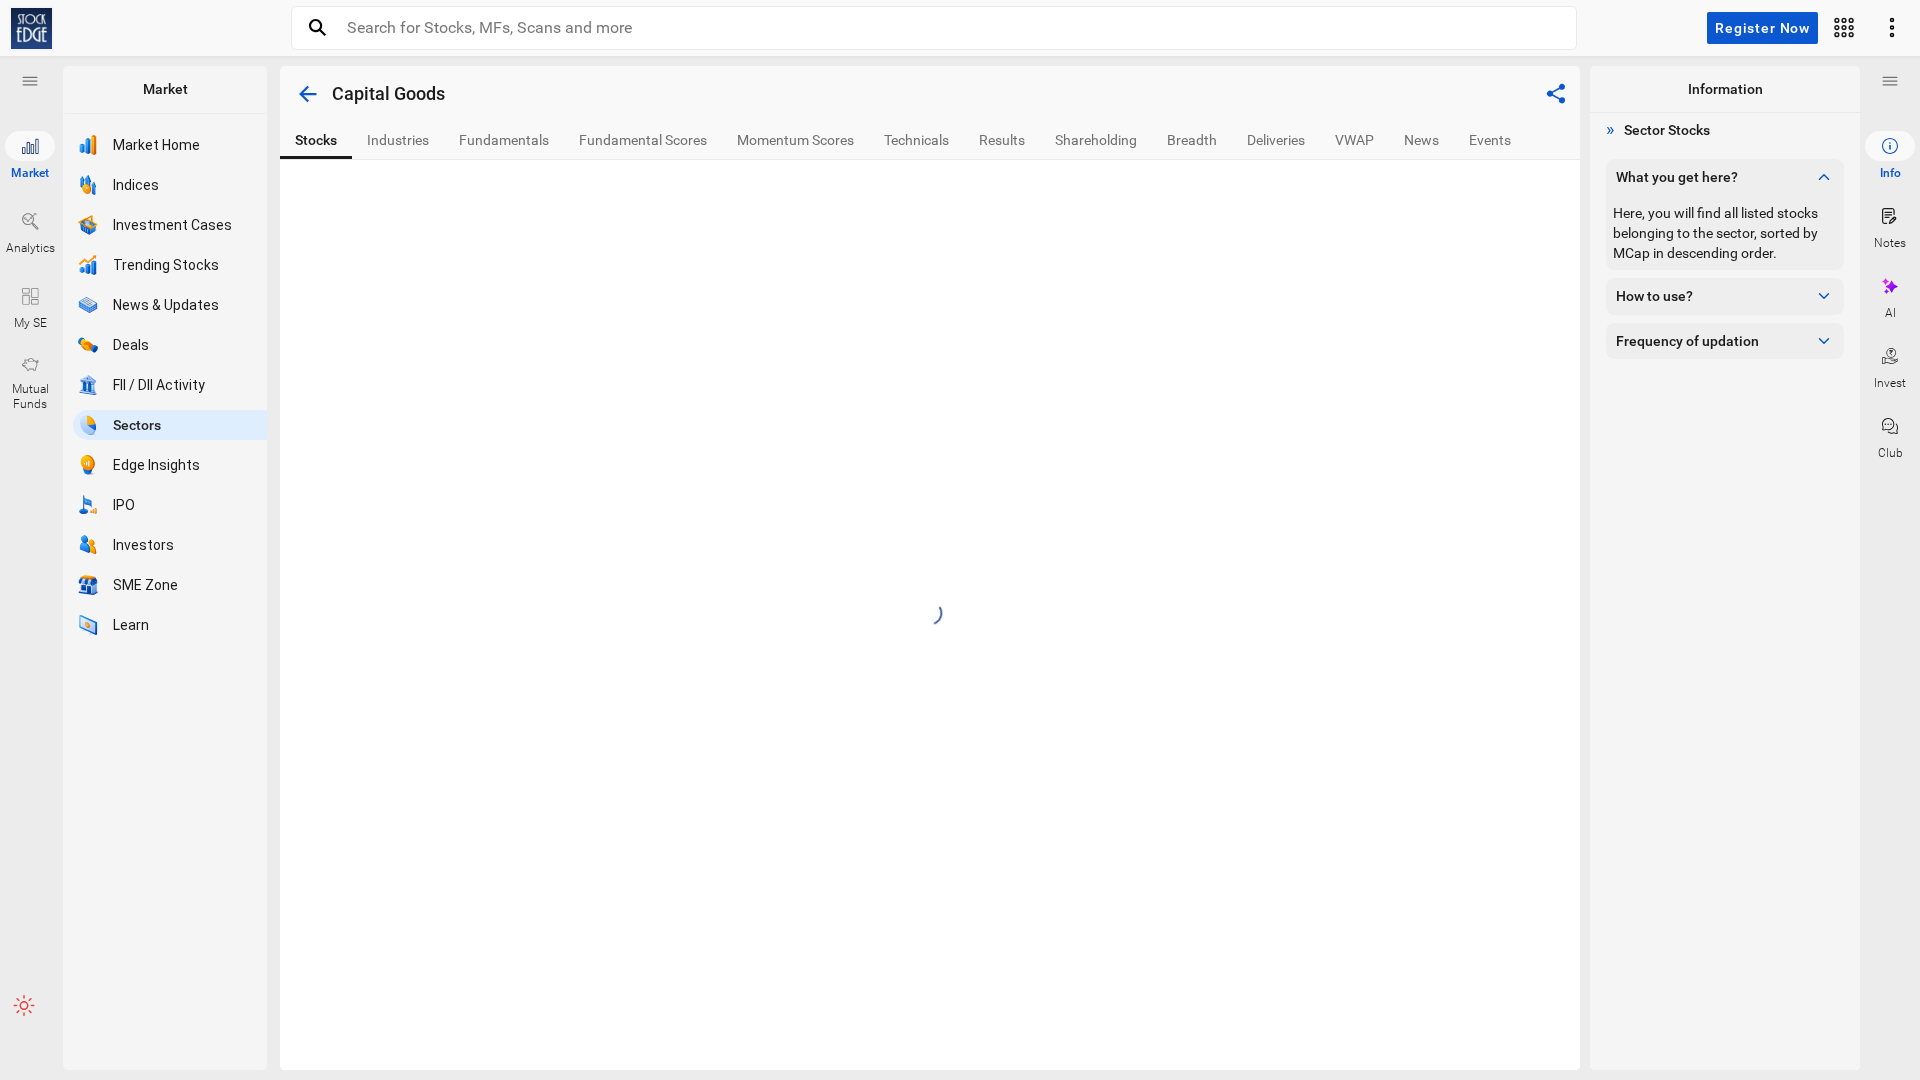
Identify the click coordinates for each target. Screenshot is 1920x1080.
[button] (30, 81)
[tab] (316, 140)
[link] (31, 28)
